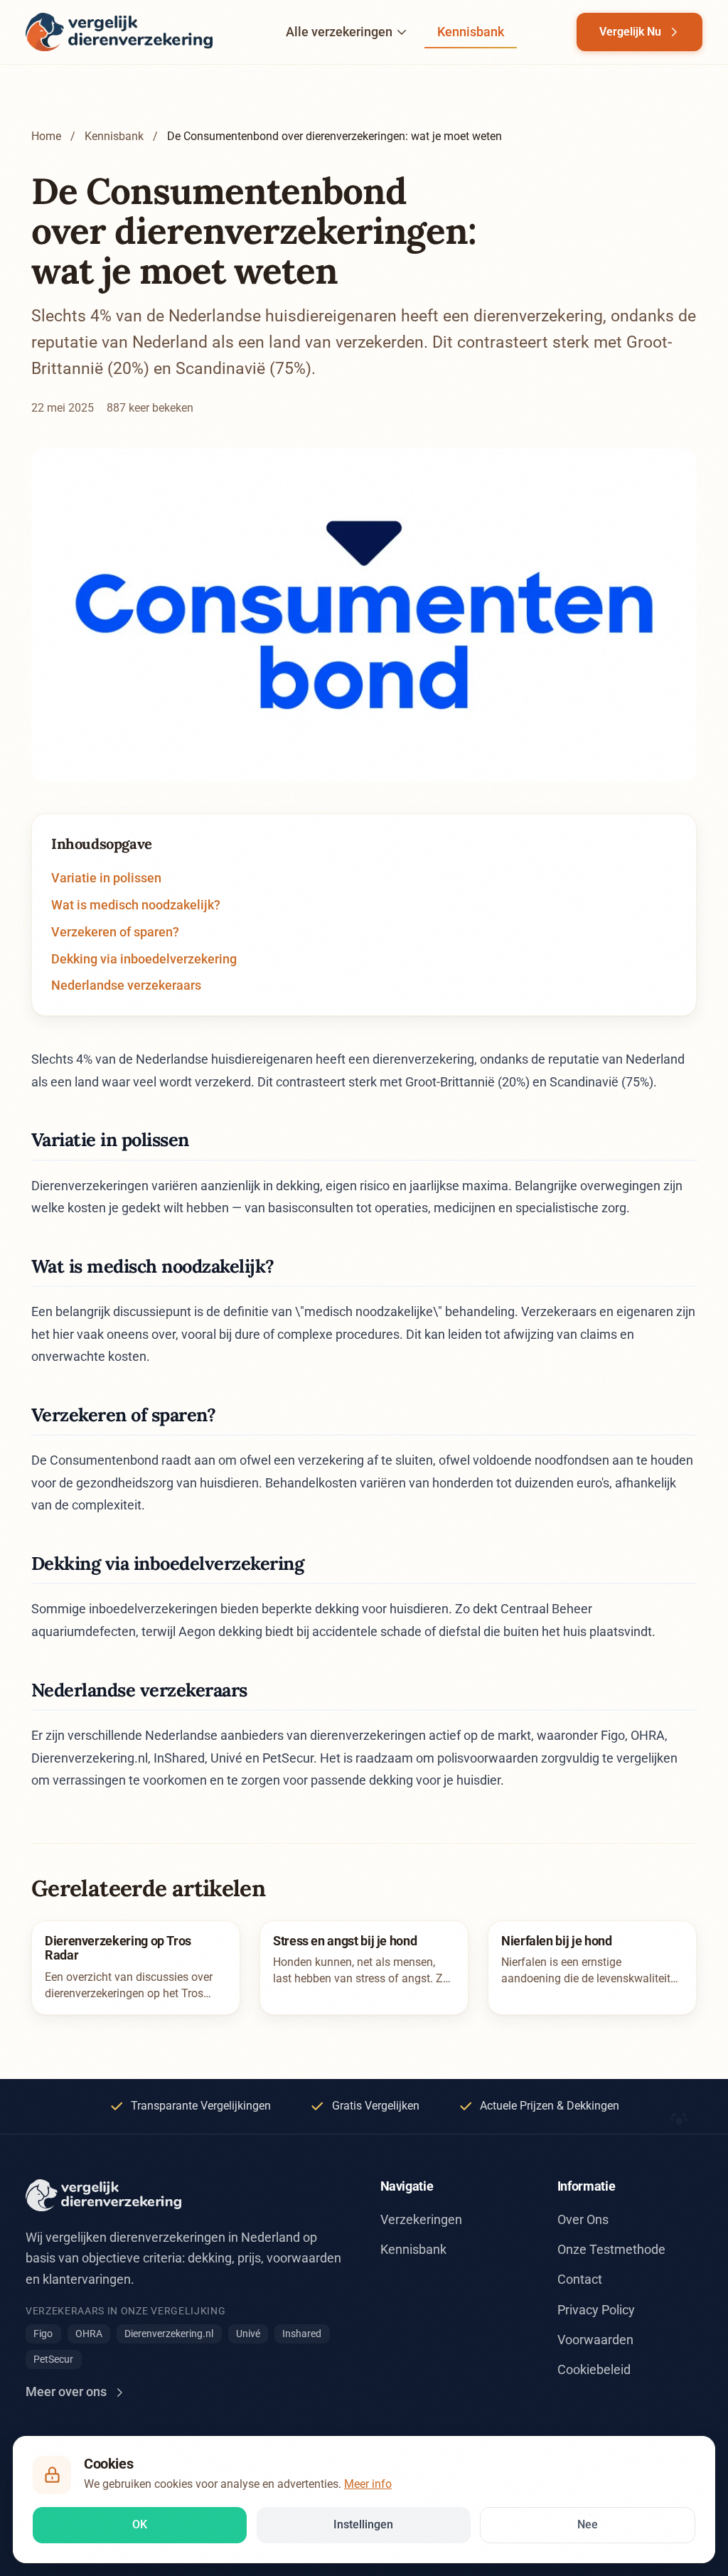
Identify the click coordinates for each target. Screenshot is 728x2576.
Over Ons (583, 2219)
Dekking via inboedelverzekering (144, 959)
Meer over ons (66, 2391)
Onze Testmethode (611, 2249)
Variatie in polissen (106, 878)
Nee (588, 2524)
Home (46, 136)
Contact (580, 2279)
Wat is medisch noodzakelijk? (136, 905)
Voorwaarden (595, 2340)
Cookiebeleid (594, 2369)
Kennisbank (471, 32)
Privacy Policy (596, 2310)
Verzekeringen (421, 2219)
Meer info (368, 2484)
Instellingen (363, 2524)
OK (140, 2524)
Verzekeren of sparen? (115, 932)
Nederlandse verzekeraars (126, 985)
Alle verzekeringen (339, 32)
